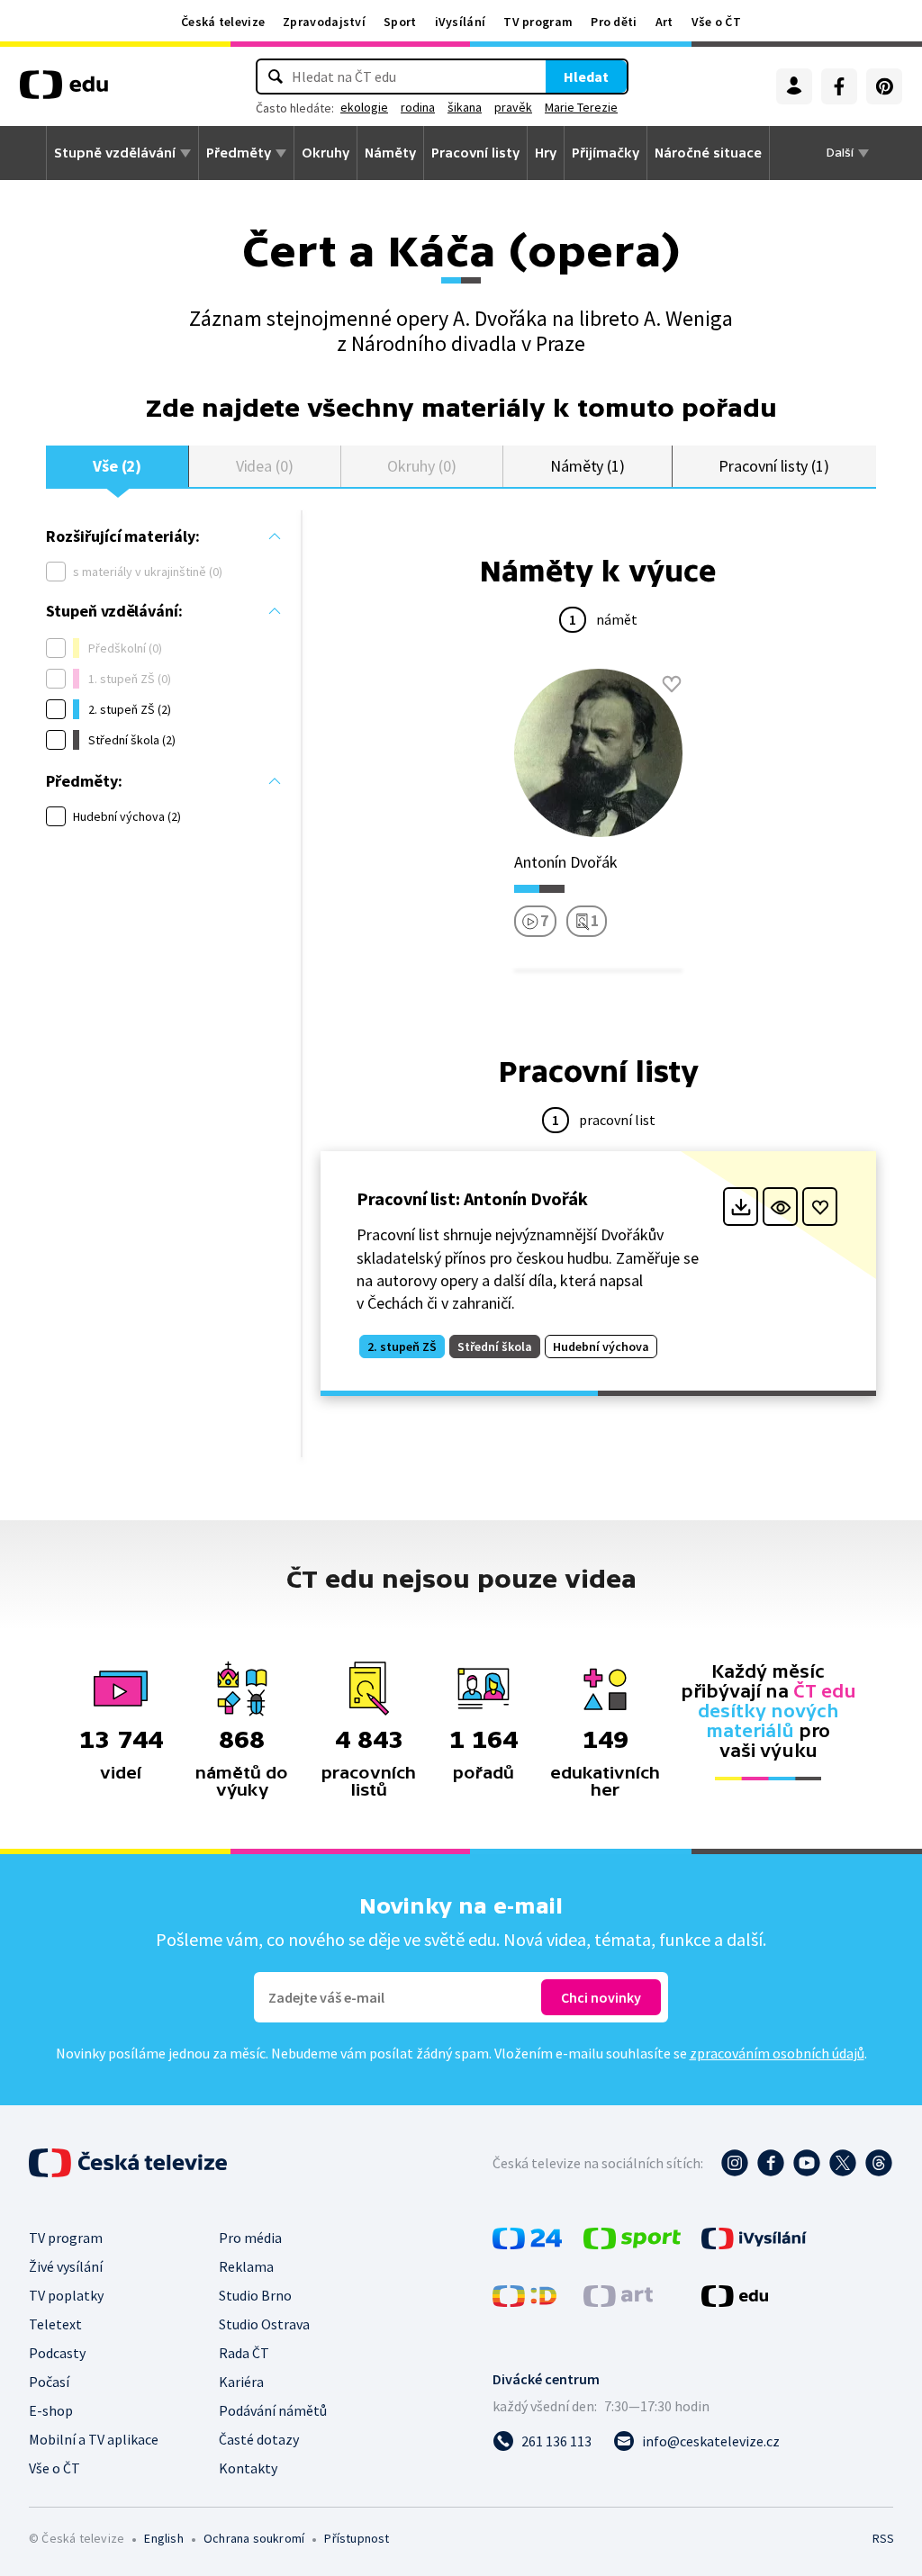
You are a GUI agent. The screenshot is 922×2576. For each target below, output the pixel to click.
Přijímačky (606, 153)
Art (664, 22)
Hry (546, 153)
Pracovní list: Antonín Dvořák (472, 1198)
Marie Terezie (581, 107)
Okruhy (325, 153)
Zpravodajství (324, 22)
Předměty (239, 153)
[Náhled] (780, 1207)
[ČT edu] (64, 91)
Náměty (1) (588, 466)
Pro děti (614, 22)
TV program (538, 22)
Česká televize (223, 22)
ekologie (364, 107)
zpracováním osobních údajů (777, 2053)
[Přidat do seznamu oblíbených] (672, 684)
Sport (400, 22)
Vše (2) (118, 466)
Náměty (390, 153)
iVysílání (461, 22)
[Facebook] (839, 86)
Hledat (586, 77)
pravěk (513, 107)
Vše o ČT (716, 22)
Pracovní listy (475, 153)
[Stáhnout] (741, 1207)
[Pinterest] (884, 86)
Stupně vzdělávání (115, 153)
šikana (465, 107)
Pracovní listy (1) (774, 466)
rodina (418, 107)
